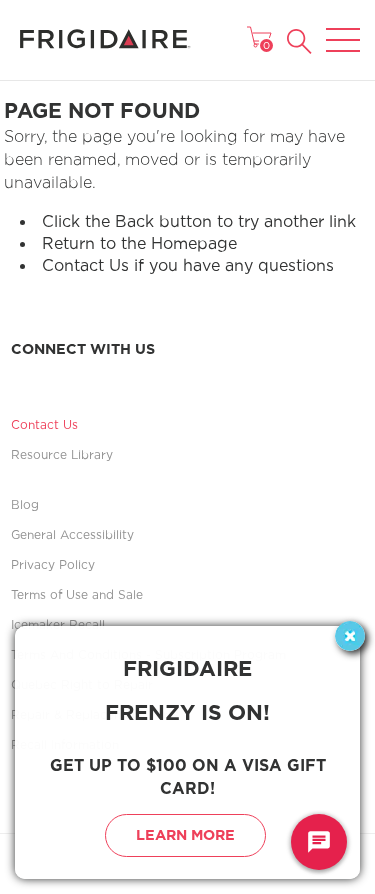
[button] (299, 41)
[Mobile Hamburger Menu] (343, 27)
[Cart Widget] (259, 37)
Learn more (185, 834)
